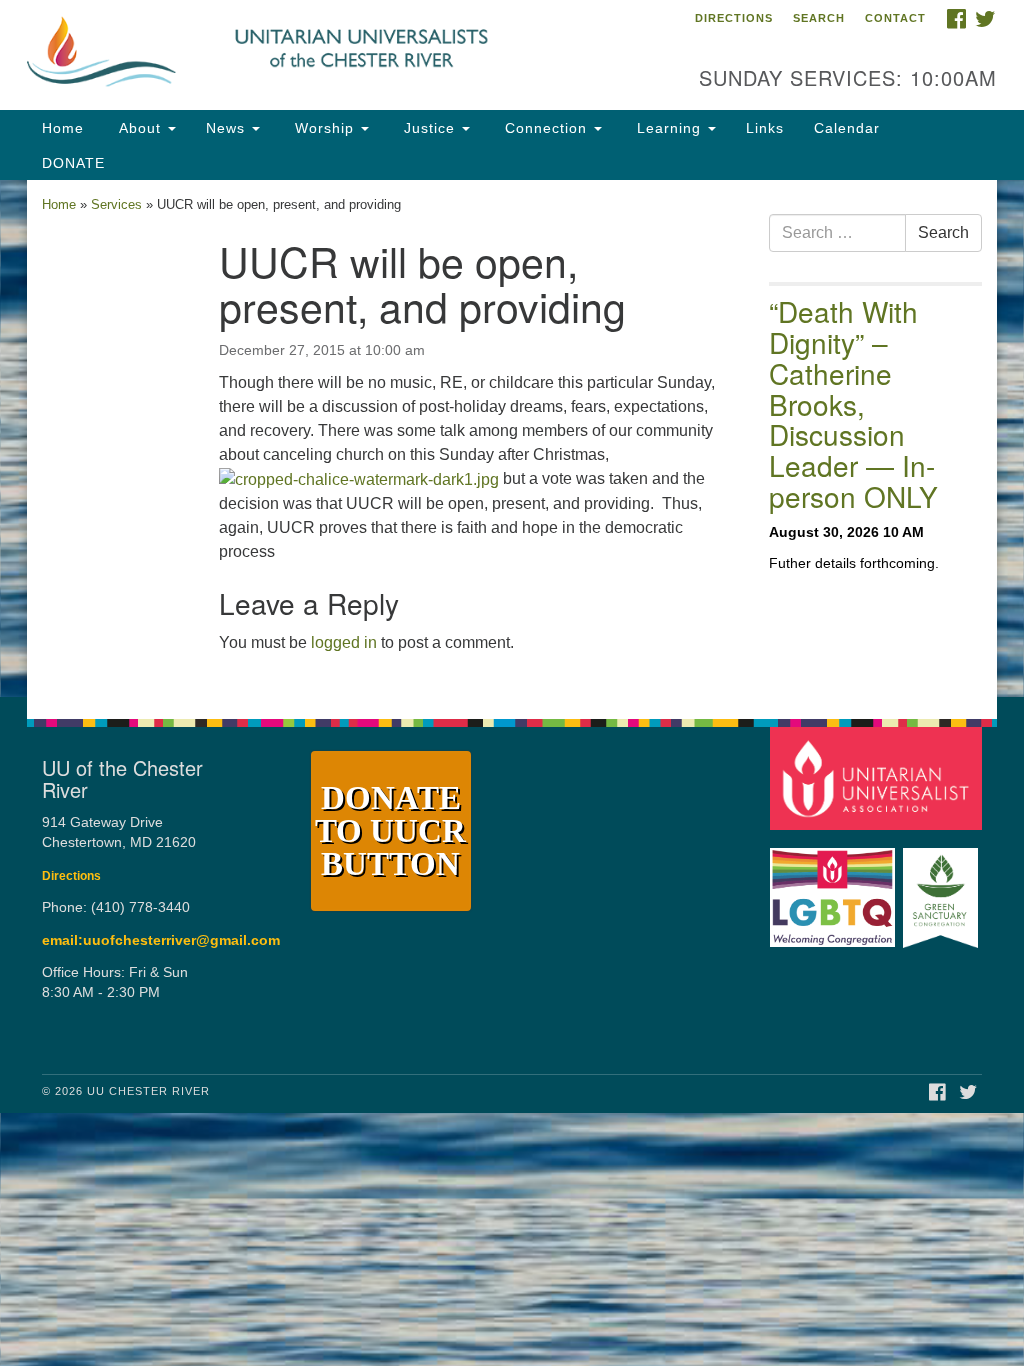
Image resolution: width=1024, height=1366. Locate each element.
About (140, 128)
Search (819, 18)
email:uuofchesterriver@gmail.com (161, 940)
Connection (546, 128)
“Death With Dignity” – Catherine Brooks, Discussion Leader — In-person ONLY (853, 403)
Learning (669, 128)
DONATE (73, 163)
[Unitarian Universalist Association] (878, 777)
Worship (324, 128)
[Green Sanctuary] (942, 887)
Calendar (847, 128)
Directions (734, 18)
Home (63, 128)
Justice (429, 128)
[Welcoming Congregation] (835, 887)
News (228, 128)
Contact (895, 18)
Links (765, 128)
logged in (344, 642)
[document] (512, 438)
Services (116, 204)
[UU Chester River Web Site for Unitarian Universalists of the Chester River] (310, 55)
